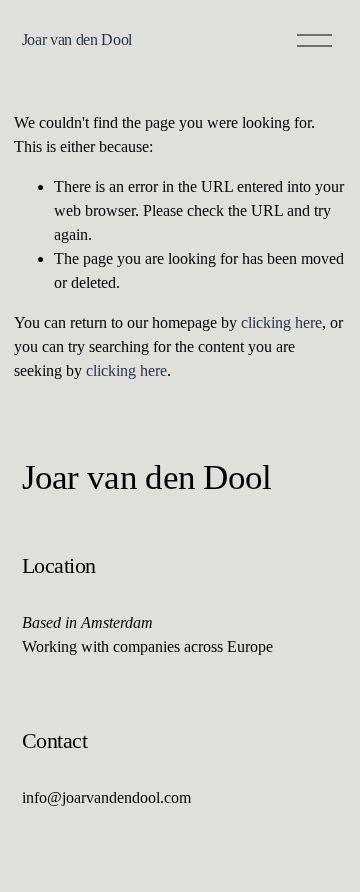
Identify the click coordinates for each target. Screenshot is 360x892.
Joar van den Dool (77, 39)
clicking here (281, 322)
